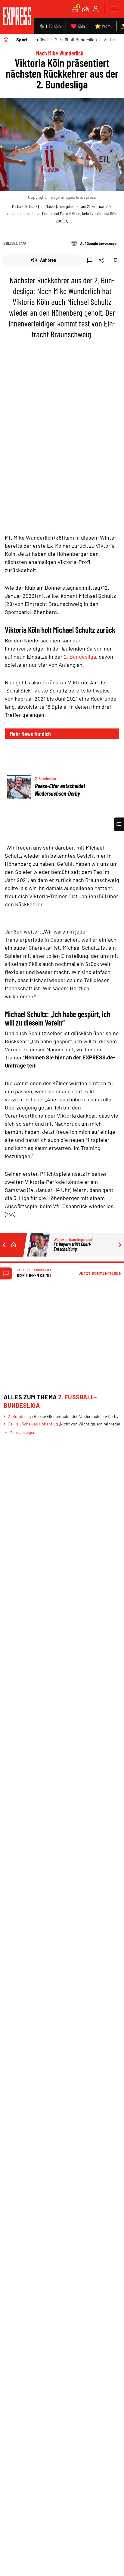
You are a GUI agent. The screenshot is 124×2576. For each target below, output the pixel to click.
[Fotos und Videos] (85, 9)
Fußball (41, 40)
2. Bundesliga (80, 657)
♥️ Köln (78, 26)
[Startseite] (6, 40)
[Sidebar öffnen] (114, 9)
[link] (17, 17)
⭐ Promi (103, 26)
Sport (22, 40)
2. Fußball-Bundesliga (76, 40)
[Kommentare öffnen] (119, 824)
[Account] (96, 9)
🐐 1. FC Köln (50, 26)
